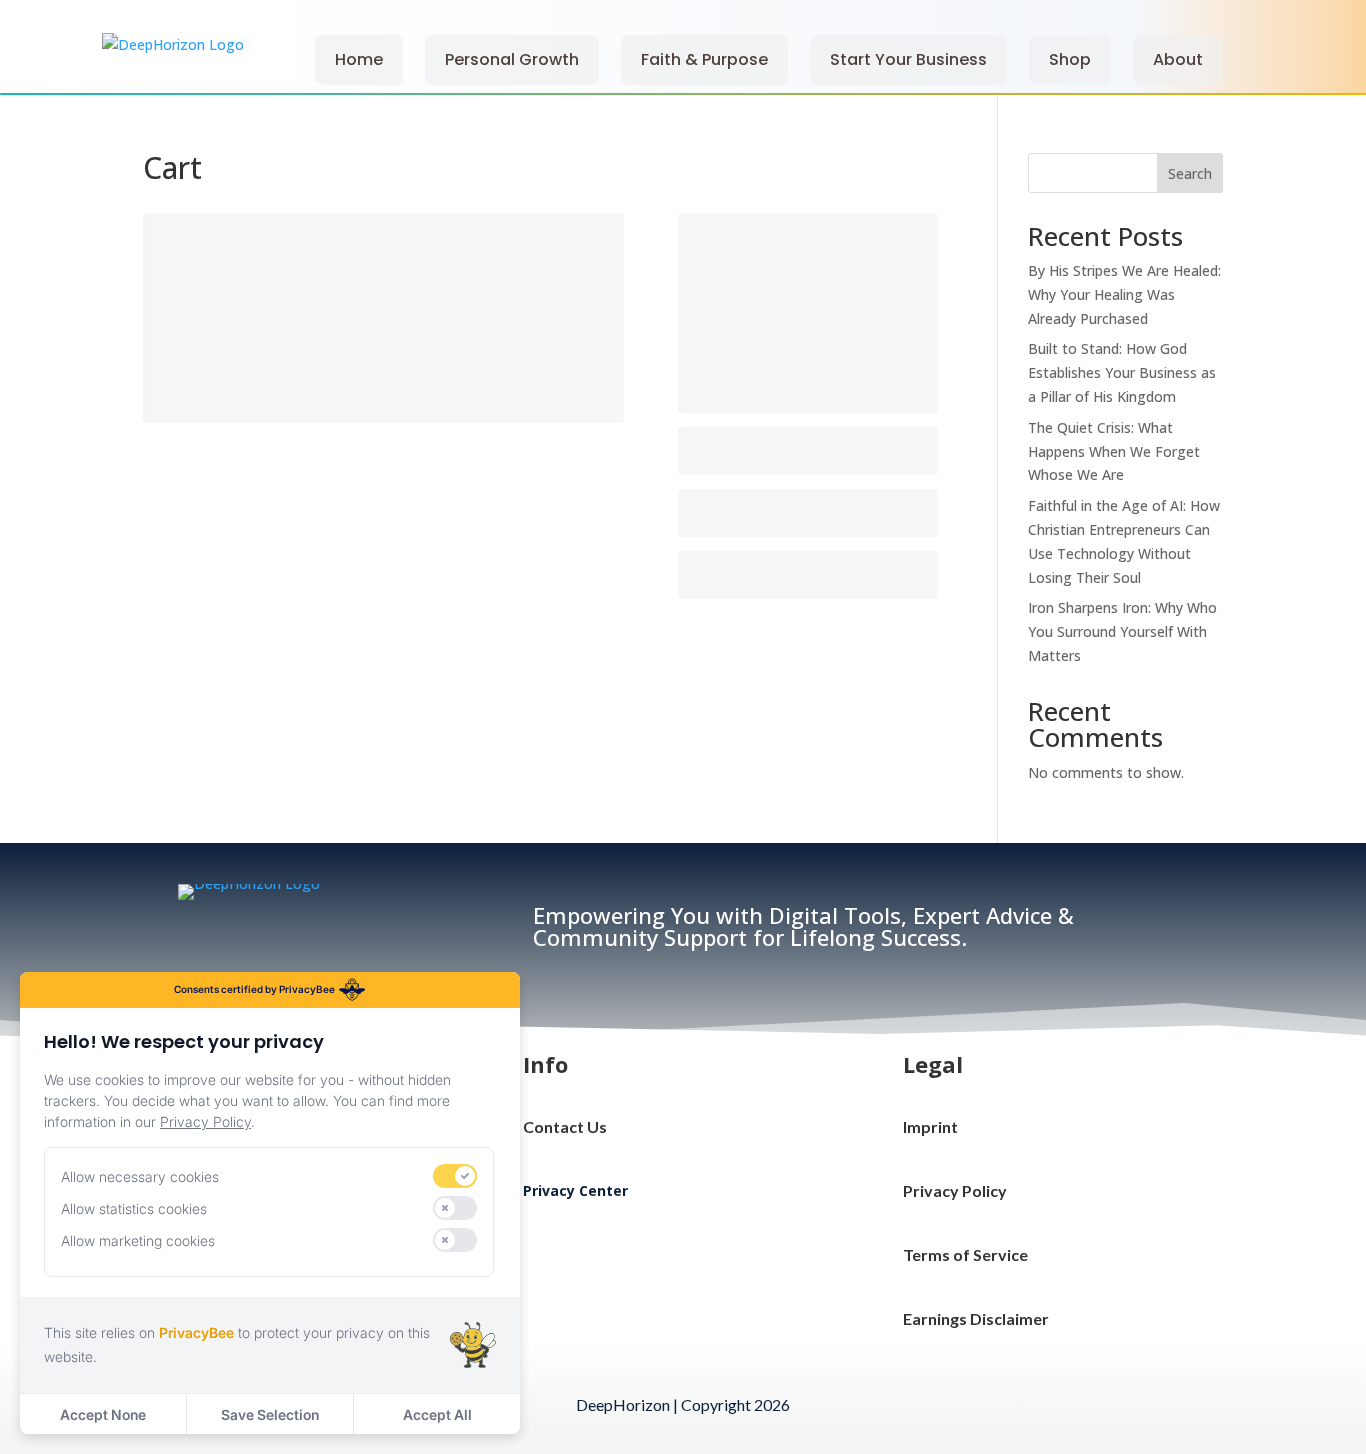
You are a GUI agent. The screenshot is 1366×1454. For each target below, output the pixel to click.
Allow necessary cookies (140, 1176)
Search (1190, 173)
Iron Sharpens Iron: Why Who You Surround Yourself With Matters (1122, 631)
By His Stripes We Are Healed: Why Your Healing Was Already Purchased (1124, 294)
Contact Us (565, 1126)
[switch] (455, 1176)
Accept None (103, 1414)
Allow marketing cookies (138, 1240)
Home (359, 59)
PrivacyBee (196, 1332)
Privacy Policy (955, 1190)
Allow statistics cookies (134, 1208)
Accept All (437, 1414)
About (1178, 59)
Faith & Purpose (704, 59)
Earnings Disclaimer (976, 1318)
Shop (1070, 59)
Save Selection (270, 1414)
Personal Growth (512, 59)
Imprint (930, 1126)
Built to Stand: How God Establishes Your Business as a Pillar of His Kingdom (1122, 372)
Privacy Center (575, 1190)
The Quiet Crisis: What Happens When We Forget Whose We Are (1114, 451)
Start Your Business (908, 59)
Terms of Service (965, 1254)
